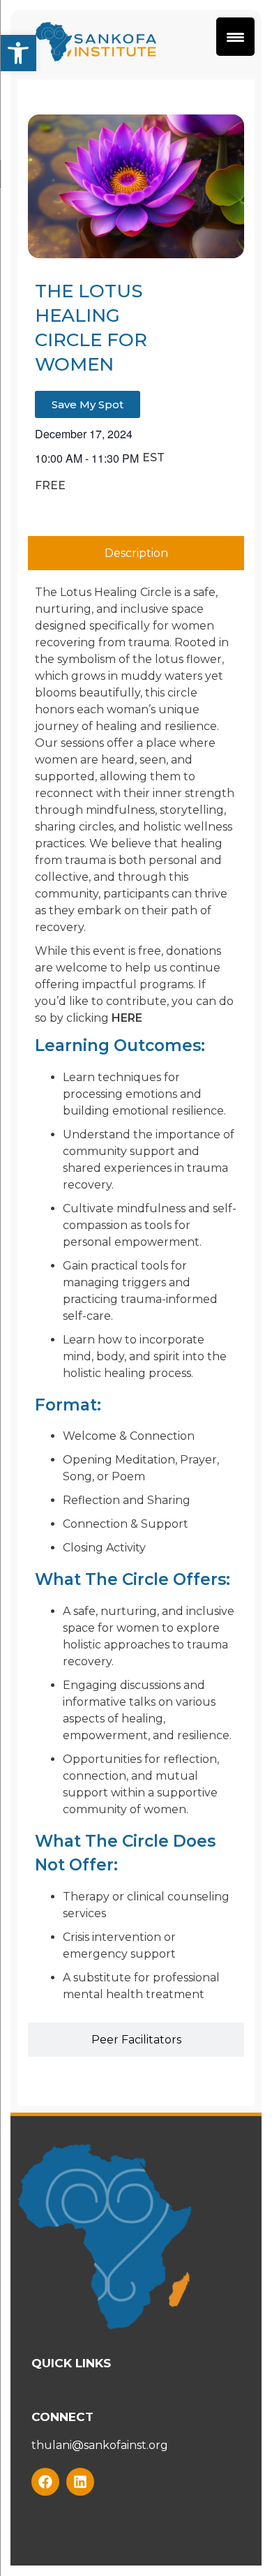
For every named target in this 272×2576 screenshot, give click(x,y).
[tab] (136, 553)
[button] (18, 53)
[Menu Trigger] (235, 37)
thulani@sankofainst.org (100, 2445)
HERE (127, 1018)
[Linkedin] (80, 2482)
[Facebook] (45, 2482)
